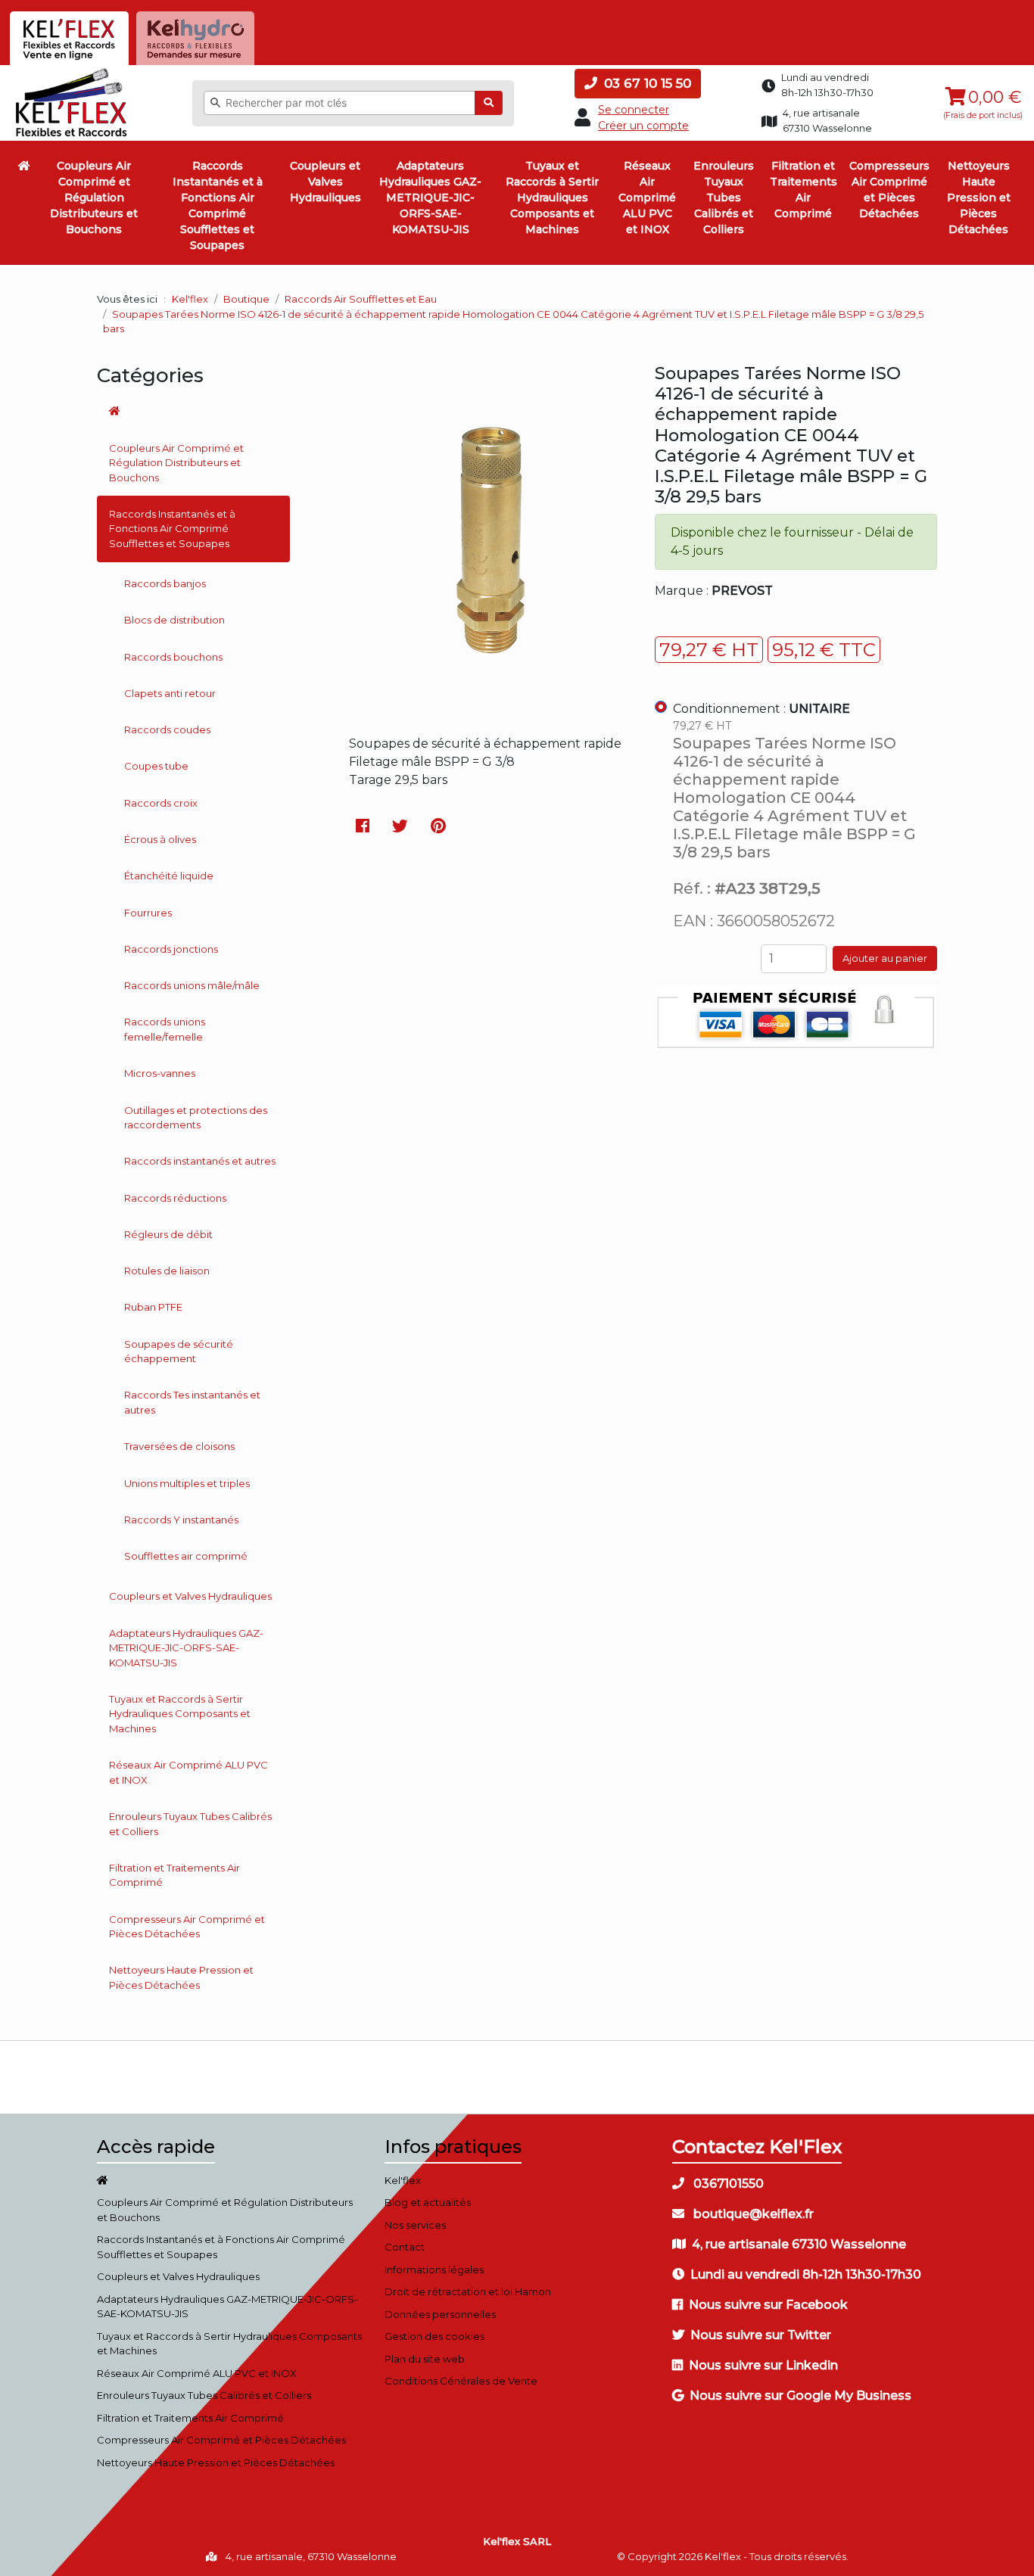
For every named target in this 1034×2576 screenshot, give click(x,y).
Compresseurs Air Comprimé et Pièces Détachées (889, 190)
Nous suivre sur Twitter (761, 2335)
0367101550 (727, 2184)
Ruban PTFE (153, 1307)
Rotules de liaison (167, 1271)
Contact (405, 2247)
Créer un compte (643, 126)
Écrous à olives (160, 839)
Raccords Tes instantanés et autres (192, 1402)
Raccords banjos (165, 583)
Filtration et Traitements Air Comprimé (804, 190)
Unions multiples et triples (187, 1483)
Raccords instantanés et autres (200, 1161)
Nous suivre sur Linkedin (763, 2365)
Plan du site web (425, 2359)
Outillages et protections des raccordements (196, 1118)
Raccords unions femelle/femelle (165, 1029)
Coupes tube (156, 766)
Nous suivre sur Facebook (768, 2305)
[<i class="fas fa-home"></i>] (24, 166)
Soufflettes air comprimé (186, 1556)
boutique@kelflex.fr (752, 2214)
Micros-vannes (160, 1073)
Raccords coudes (167, 730)
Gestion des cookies (434, 2336)
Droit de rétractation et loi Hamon (468, 2291)
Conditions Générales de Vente (461, 2381)
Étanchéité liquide (169, 876)
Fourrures (148, 913)
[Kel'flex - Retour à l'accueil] (72, 72)
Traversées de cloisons (179, 1446)
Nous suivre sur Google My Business (800, 2396)
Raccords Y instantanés (181, 1520)
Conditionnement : (761, 709)
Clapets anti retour (170, 693)
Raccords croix (161, 803)
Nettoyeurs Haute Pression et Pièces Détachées (979, 198)
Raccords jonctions (171, 949)
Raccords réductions (175, 1198)
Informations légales (434, 2270)
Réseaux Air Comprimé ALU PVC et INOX (647, 198)
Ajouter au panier (885, 958)
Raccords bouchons (173, 657)
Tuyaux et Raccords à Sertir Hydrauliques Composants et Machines (552, 198)
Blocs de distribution (174, 620)
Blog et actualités (428, 2202)
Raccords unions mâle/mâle (192, 985)
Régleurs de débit (168, 1234)
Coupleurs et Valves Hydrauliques (325, 182)
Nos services (415, 2225)
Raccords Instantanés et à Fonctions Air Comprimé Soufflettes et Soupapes (218, 205)
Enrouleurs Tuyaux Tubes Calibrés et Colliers (724, 198)
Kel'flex (190, 299)
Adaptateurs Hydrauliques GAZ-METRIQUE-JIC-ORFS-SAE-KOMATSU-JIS (430, 198)
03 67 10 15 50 (646, 83)
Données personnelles (440, 2314)
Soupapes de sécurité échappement (179, 1352)
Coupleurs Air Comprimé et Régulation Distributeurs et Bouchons (94, 198)
